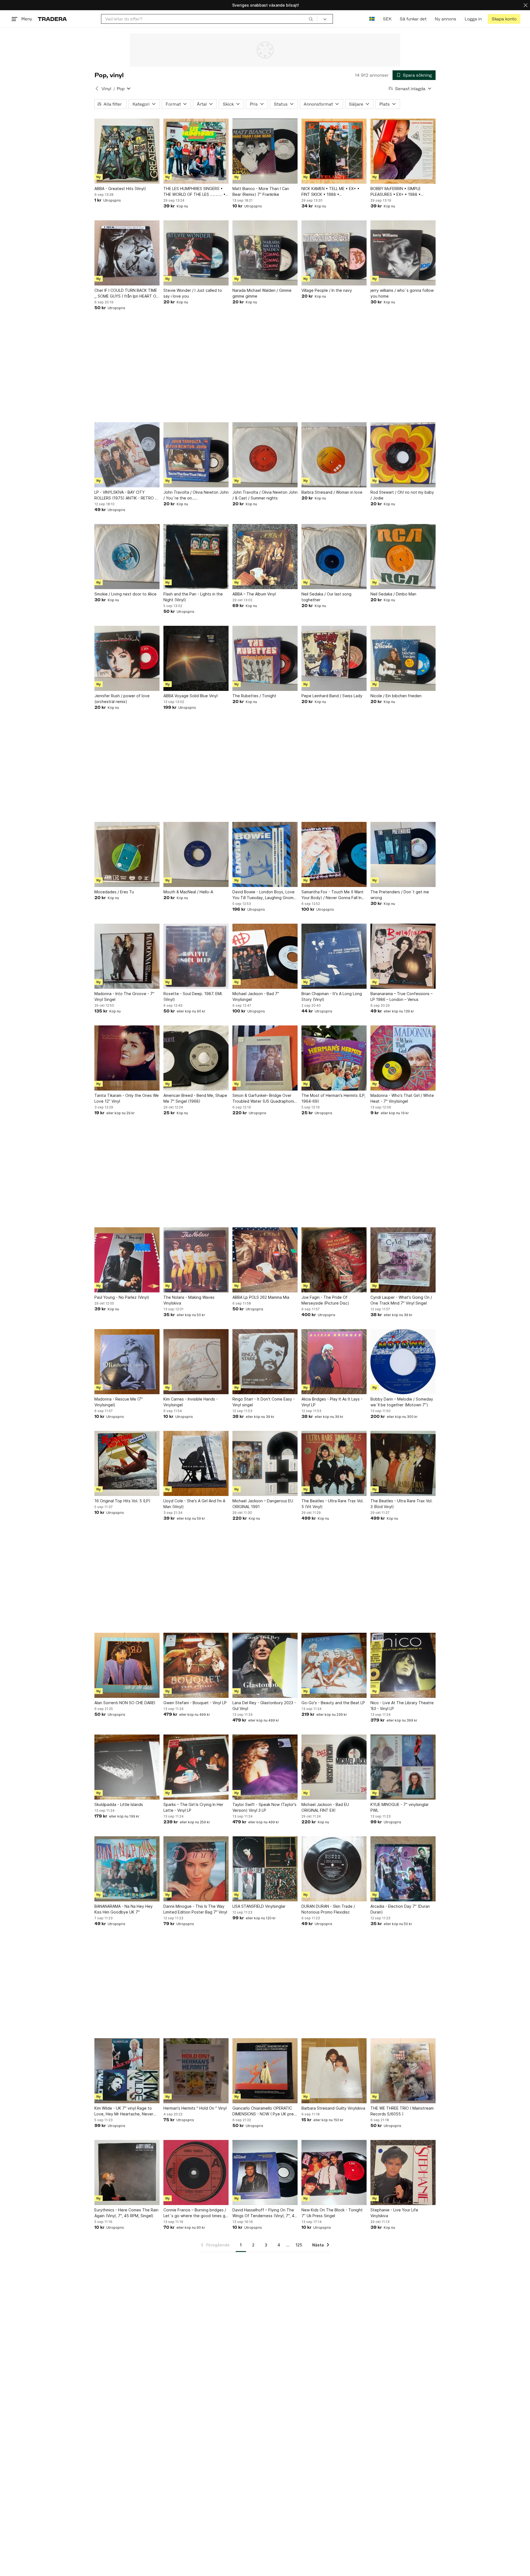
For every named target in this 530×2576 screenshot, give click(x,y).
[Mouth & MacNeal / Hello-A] (196, 854)
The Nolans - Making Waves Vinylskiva (189, 1300)
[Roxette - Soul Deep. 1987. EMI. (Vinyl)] (196, 956)
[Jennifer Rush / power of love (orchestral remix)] (127, 658)
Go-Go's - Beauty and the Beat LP (333, 1703)
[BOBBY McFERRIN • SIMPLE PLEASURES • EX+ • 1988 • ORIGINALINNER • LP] (403, 151)
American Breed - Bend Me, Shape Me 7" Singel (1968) (195, 1098)
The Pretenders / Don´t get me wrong (400, 895)
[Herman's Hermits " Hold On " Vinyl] (196, 2071)
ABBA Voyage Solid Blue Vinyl (190, 696)
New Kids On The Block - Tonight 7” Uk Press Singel (332, 2213)
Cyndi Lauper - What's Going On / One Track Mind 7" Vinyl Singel (401, 1300)
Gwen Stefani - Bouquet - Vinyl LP (195, 1703)
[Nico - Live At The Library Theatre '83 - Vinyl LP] (403, 1665)
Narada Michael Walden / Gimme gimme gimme (262, 293)
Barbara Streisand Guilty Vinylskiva (333, 2108)
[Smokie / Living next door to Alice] (127, 557)
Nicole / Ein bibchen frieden (396, 696)
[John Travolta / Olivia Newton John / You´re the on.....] (196, 455)
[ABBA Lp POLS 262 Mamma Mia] (265, 1260)
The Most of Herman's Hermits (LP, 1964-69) (333, 1098)
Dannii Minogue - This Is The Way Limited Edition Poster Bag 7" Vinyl (195, 1909)
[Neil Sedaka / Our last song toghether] (334, 557)
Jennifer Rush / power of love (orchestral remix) (122, 699)
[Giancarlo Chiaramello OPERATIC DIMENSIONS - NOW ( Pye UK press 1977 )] (265, 2071)
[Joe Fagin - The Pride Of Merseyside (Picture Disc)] (334, 1260)
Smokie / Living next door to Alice (125, 594)
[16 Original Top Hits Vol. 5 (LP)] (127, 1463)
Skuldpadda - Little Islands (119, 1804)
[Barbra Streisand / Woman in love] (334, 455)
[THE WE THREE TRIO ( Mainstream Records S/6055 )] (403, 2071)
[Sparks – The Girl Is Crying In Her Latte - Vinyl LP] (196, 1767)
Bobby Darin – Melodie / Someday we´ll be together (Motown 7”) (402, 1402)
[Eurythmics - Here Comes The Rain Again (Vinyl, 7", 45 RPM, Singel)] (127, 2173)
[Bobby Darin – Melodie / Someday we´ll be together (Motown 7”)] (403, 1362)
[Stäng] (526, 5)
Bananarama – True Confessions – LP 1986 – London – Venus (402, 996)
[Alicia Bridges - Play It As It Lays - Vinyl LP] (334, 1362)
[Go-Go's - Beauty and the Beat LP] (334, 1665)
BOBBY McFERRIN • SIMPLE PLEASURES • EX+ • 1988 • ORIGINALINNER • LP (396, 192)
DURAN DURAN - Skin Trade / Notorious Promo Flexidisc (328, 1909)
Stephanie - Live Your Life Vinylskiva (394, 2213)
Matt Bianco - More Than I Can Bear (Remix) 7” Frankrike (261, 191)
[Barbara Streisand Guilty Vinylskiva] (334, 2071)
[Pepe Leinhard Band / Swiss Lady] (334, 658)
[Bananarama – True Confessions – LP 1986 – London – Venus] (403, 956)
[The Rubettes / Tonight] (265, 658)
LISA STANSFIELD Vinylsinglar (259, 1906)
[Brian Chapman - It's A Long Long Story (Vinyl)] (334, 956)
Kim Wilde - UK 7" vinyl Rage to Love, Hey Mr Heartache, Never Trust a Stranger (124, 2111)
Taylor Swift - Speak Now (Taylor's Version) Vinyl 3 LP (264, 1807)
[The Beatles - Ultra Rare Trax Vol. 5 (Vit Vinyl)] (334, 1463)
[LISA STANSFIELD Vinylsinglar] (265, 1869)
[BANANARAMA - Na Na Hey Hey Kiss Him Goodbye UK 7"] (127, 1869)
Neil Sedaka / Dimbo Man (393, 594)
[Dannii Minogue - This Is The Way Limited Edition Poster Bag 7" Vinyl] (196, 1869)
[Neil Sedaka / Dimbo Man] (403, 557)
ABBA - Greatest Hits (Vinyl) (120, 189)
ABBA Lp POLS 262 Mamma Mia (261, 1297)
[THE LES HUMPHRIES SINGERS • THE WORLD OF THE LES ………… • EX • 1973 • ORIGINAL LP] (196, 151)
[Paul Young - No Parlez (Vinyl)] (127, 1260)
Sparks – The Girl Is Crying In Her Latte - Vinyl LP (193, 1807)
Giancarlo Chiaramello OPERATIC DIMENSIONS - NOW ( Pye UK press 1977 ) (265, 2111)
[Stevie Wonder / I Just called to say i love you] (196, 253)
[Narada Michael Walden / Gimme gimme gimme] (265, 253)
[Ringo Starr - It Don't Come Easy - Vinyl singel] (265, 1362)
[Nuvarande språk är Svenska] (372, 19)
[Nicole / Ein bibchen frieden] (403, 658)
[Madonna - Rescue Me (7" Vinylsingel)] (127, 1362)
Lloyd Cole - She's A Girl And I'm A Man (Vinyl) (194, 1504)
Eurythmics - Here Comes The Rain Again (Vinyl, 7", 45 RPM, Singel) (126, 2213)
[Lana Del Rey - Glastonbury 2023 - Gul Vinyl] (265, 1665)
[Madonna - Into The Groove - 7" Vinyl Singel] (127, 956)
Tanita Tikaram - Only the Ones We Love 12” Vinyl (127, 1098)
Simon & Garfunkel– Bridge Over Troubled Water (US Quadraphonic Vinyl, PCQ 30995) (264, 1099)
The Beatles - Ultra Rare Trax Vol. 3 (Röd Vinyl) (402, 1504)
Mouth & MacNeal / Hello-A (188, 892)
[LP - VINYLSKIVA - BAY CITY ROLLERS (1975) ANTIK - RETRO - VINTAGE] (127, 455)
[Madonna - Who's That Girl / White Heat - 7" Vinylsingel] (403, 1058)
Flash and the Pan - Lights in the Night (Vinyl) (193, 597)
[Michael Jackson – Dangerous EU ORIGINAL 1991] (265, 1463)
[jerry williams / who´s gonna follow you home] (403, 253)
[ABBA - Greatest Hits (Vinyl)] (127, 151)
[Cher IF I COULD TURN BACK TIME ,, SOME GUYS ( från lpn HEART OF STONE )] (127, 253)
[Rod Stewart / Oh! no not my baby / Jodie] (403, 455)
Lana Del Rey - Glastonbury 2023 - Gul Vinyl (264, 1706)
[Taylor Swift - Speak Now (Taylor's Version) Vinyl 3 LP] (265, 1767)
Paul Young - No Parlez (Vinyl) (122, 1297)
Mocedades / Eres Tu (114, 892)
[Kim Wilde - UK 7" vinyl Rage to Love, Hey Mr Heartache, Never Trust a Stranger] (127, 2071)
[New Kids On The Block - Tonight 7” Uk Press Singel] (334, 2173)
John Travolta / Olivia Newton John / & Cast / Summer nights (265, 495)
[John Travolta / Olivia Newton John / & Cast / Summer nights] (265, 455)
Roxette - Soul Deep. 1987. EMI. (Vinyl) (193, 996)
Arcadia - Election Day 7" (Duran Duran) (400, 1909)
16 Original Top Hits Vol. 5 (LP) (122, 1501)
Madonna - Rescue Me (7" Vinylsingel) (119, 1402)
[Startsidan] (52, 19)
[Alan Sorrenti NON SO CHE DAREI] (127, 1665)
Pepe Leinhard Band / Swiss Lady (332, 696)
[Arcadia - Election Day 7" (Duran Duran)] (403, 1869)
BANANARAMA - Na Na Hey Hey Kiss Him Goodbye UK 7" (124, 1909)
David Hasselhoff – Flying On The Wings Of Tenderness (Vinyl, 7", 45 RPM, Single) (265, 2213)
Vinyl (106, 89)
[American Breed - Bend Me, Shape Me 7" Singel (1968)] (196, 1058)
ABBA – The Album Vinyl (254, 594)
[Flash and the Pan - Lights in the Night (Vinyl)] (196, 557)
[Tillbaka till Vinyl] (97, 89)
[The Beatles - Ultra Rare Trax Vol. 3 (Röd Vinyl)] (403, 1463)
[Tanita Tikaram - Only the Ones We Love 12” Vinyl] (127, 1058)
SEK (387, 19)
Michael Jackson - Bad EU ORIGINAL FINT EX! (325, 1807)
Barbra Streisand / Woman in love (332, 492)
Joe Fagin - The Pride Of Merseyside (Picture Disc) (325, 1300)
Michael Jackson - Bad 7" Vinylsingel (256, 996)
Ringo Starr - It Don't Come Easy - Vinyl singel (264, 1402)
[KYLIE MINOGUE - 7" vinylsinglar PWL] (403, 1767)
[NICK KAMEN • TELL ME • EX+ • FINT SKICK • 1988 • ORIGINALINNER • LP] (334, 151)
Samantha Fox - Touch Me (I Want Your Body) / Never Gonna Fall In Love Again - (332, 895)
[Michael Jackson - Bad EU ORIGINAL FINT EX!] (334, 1767)
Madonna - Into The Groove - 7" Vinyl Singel (124, 996)
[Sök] (311, 19)
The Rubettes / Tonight (254, 696)
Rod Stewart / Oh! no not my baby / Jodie (402, 495)
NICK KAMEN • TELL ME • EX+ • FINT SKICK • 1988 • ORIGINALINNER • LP (330, 192)
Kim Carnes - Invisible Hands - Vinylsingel (191, 1402)
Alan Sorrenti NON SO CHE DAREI (125, 1703)
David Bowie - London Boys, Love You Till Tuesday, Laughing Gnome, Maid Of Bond (265, 895)
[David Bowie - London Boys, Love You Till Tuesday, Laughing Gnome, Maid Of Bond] (265, 854)
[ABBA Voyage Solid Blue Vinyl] (196, 658)
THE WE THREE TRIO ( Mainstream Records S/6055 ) (402, 2111)
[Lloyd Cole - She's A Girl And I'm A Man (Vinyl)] (196, 1463)
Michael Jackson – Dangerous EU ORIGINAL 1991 (263, 1504)
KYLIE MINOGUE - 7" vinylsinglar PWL (400, 1807)
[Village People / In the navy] (334, 253)
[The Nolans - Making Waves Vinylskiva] (196, 1260)
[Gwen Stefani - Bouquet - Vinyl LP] (196, 1665)
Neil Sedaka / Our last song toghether (326, 597)
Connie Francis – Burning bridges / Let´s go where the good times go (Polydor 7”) (196, 2213)
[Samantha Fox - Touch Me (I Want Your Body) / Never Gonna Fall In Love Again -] (334, 854)
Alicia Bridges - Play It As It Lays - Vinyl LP (332, 1402)
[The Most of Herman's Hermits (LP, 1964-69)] (334, 1058)
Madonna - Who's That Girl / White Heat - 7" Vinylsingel (402, 1098)
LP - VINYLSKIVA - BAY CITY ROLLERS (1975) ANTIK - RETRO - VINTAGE (125, 495)
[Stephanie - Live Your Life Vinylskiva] (403, 2173)
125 (299, 2245)
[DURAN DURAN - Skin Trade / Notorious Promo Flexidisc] (334, 1869)
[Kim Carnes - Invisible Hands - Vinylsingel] (196, 1362)
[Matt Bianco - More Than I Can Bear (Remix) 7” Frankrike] (265, 151)
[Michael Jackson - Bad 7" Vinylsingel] (265, 956)
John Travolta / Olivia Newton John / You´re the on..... (196, 495)
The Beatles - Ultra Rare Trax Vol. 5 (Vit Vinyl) (332, 1504)
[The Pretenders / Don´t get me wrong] (403, 854)
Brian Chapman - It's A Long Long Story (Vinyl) (332, 996)
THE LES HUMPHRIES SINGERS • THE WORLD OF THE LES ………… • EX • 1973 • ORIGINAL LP (194, 192)
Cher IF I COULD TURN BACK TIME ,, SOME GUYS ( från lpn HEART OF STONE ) (126, 293)
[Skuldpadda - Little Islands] (127, 1767)
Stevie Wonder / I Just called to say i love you (193, 293)
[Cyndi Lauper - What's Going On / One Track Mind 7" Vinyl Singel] (403, 1260)
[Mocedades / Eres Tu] (127, 854)
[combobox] (209, 19)
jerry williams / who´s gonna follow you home (402, 293)
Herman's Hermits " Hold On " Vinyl (195, 2108)
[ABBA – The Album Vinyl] (265, 557)
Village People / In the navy (327, 290)
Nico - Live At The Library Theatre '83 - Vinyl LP (402, 1706)
